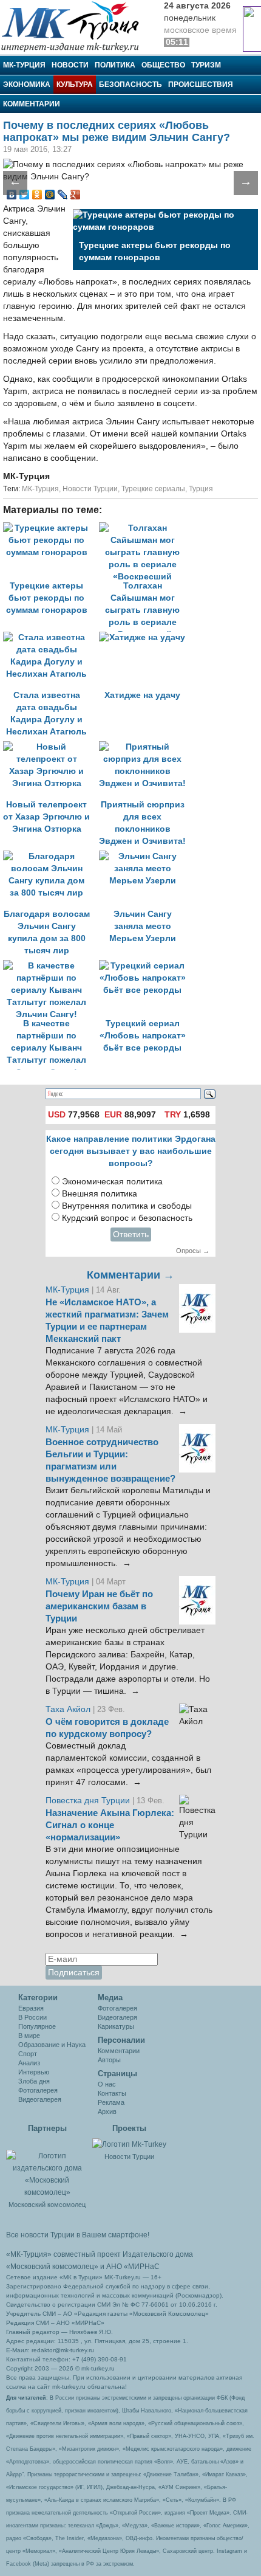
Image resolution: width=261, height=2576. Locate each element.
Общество (163, 65)
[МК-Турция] (76, 26)
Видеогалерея (40, 2099)
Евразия (31, 2008)
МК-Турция (24, 65)
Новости (70, 65)
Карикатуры (116, 2026)
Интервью (34, 2072)
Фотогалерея (38, 2090)
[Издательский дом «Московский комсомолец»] (47, 2167)
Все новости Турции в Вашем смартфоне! (78, 2235)
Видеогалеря (117, 2017)
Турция (201, 489)
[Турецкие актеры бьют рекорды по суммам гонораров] (51, 528)
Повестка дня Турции (89, 1801)
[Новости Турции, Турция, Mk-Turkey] (129, 2144)
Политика (115, 65)
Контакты (112, 2093)
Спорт (28, 2054)
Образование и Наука (52, 2045)
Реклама (111, 2102)
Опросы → (193, 1251)
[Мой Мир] (50, 195)
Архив (107, 2112)
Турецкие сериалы (153, 489)
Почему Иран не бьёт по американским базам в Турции (99, 1606)
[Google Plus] (76, 195)
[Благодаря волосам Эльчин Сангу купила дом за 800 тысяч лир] (51, 856)
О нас (107, 2084)
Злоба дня (34, 2081)
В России (32, 2017)
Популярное (37, 2026)
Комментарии (32, 104)
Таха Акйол (68, 1709)
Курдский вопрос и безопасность (127, 1218)
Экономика (27, 85)
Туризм (206, 65)
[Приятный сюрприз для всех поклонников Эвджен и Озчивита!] (146, 747)
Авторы (109, 2060)
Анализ (29, 2063)
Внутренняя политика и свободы (127, 1206)
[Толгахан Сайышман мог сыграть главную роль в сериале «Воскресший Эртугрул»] (146, 528)
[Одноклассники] (37, 195)
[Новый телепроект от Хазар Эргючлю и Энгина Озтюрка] (51, 747)
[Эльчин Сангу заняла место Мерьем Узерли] (146, 856)
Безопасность (130, 85)
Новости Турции (90, 489)
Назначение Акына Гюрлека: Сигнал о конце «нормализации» (110, 1825)
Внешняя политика (100, 1194)
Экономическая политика (112, 1182)
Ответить (131, 1234)
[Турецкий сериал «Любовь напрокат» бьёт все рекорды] (146, 966)
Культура (75, 85)
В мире (29, 2036)
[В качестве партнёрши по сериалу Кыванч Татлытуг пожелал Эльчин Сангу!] (51, 966)
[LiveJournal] (63, 195)
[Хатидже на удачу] (146, 637)
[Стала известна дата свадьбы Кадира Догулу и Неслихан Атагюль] (51, 637)
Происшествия (201, 85)
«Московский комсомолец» (52, 2267)
